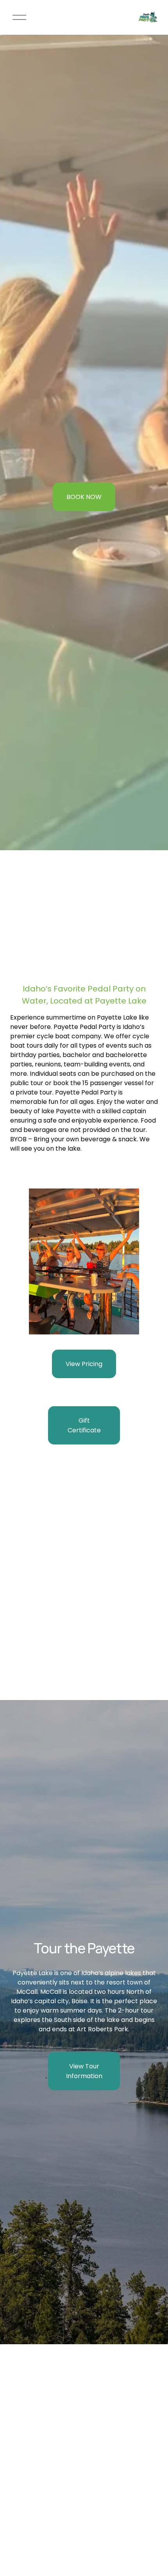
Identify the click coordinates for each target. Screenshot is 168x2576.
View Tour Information (84, 2071)
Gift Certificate (84, 1425)
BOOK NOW (84, 497)
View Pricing (84, 1364)
